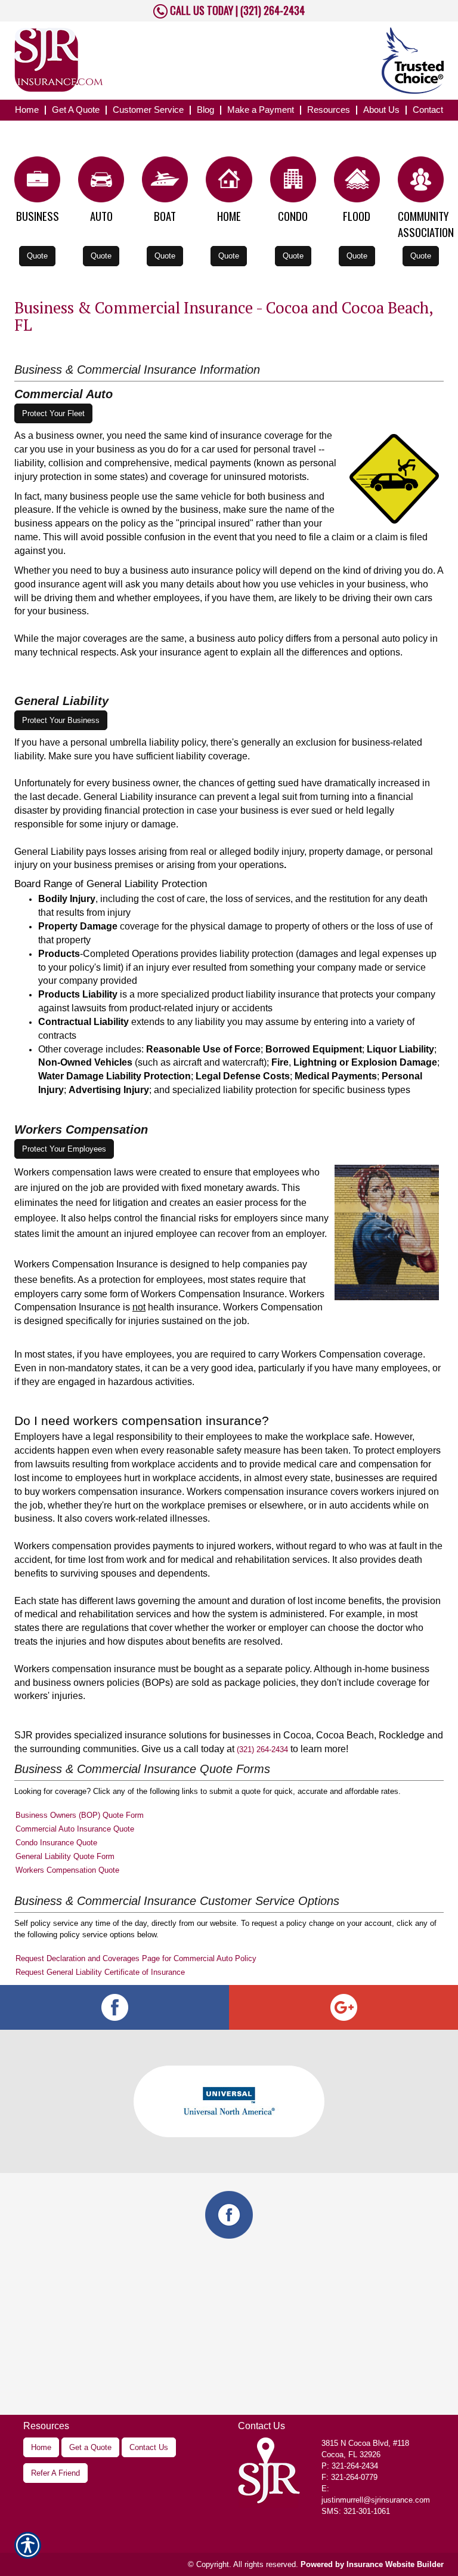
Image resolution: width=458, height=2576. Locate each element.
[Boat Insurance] (165, 182)
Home (41, 2447)
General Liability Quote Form (65, 1856)
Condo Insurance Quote (56, 1843)
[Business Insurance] (37, 182)
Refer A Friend (55, 2473)
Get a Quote (90, 2447)
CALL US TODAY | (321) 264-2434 (236, 10)
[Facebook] (114, 2007)
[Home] (136, 60)
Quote (37, 256)
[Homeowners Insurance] (229, 182)
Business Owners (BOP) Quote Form (80, 1815)
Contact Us (149, 2447)
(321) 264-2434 (262, 1749)
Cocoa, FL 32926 (351, 2455)
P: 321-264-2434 (350, 2466)
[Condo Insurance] (293, 182)
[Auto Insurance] (101, 182)
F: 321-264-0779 (349, 2477)
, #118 (365, 2443)
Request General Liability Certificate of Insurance (100, 1972)
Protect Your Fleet (53, 413)
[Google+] (343, 2007)
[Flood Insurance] (357, 182)
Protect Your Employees (64, 1149)
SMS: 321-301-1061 (356, 2511)
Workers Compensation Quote (67, 1870)
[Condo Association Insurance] (421, 182)
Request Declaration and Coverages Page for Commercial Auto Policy (136, 1958)
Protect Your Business (61, 720)
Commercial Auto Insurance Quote (75, 1829)
